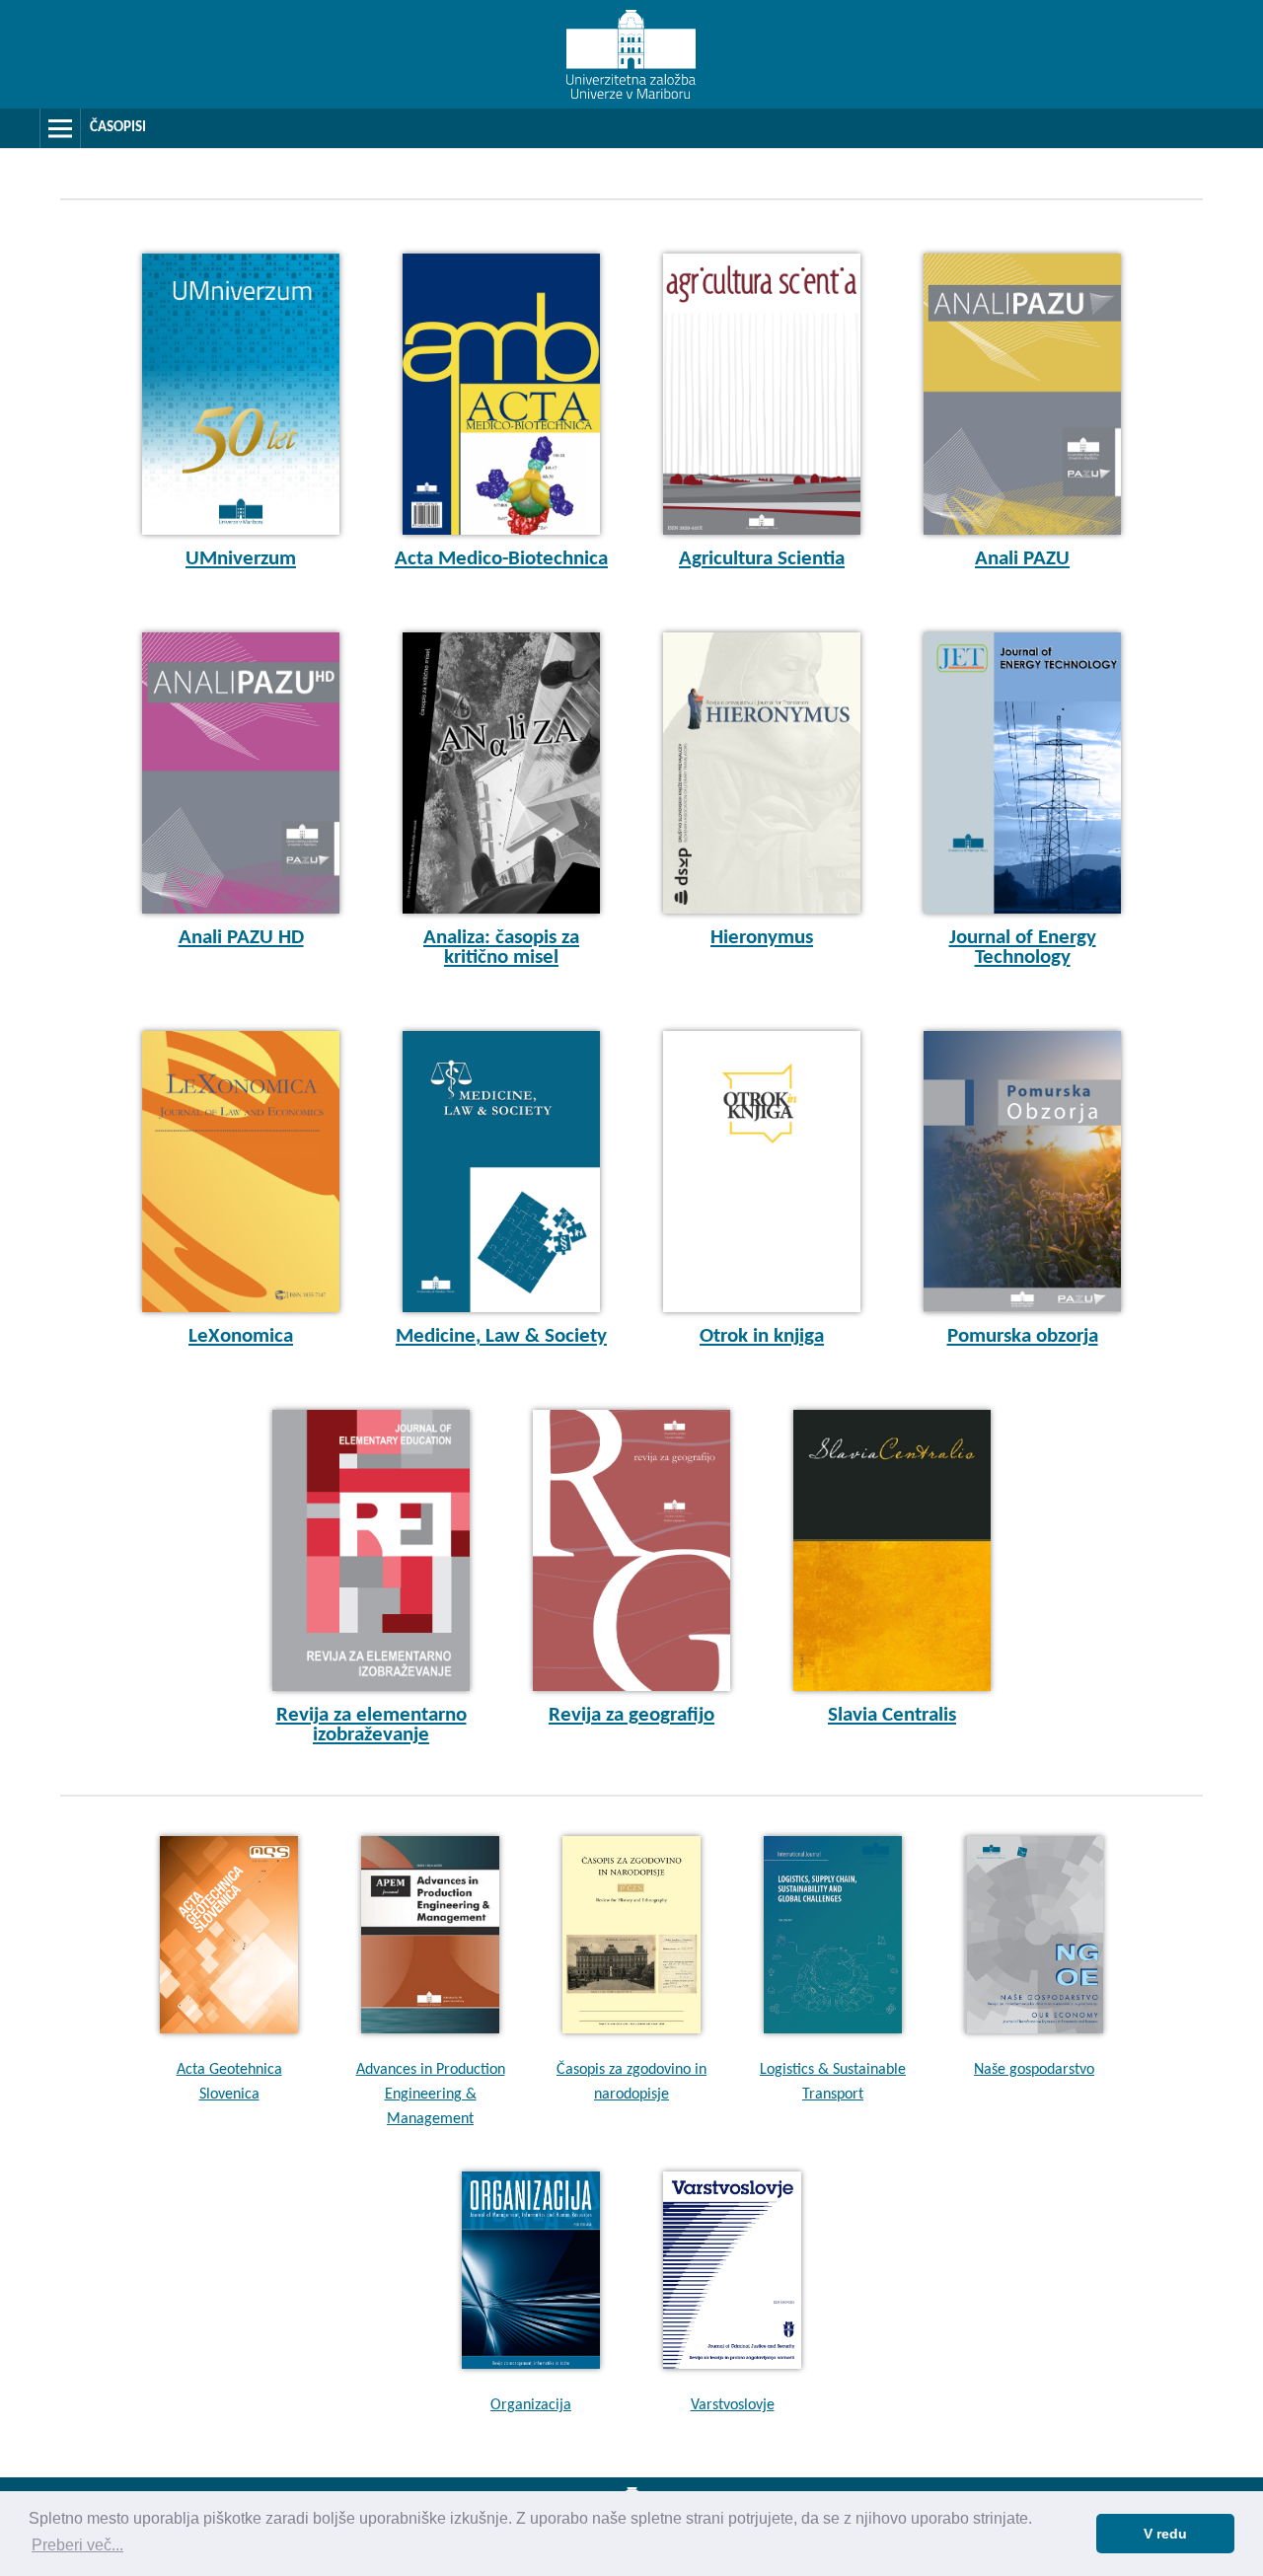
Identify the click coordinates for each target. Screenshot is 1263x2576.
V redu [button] (1165, 2534)
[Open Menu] (60, 128)
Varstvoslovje (733, 2405)
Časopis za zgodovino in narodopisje (631, 2082)
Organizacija (531, 2405)
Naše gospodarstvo (1034, 2070)
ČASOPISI (118, 128)
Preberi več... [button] (77, 2545)
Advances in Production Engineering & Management (431, 2095)
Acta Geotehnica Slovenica (229, 2082)
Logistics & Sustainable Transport (833, 2082)
